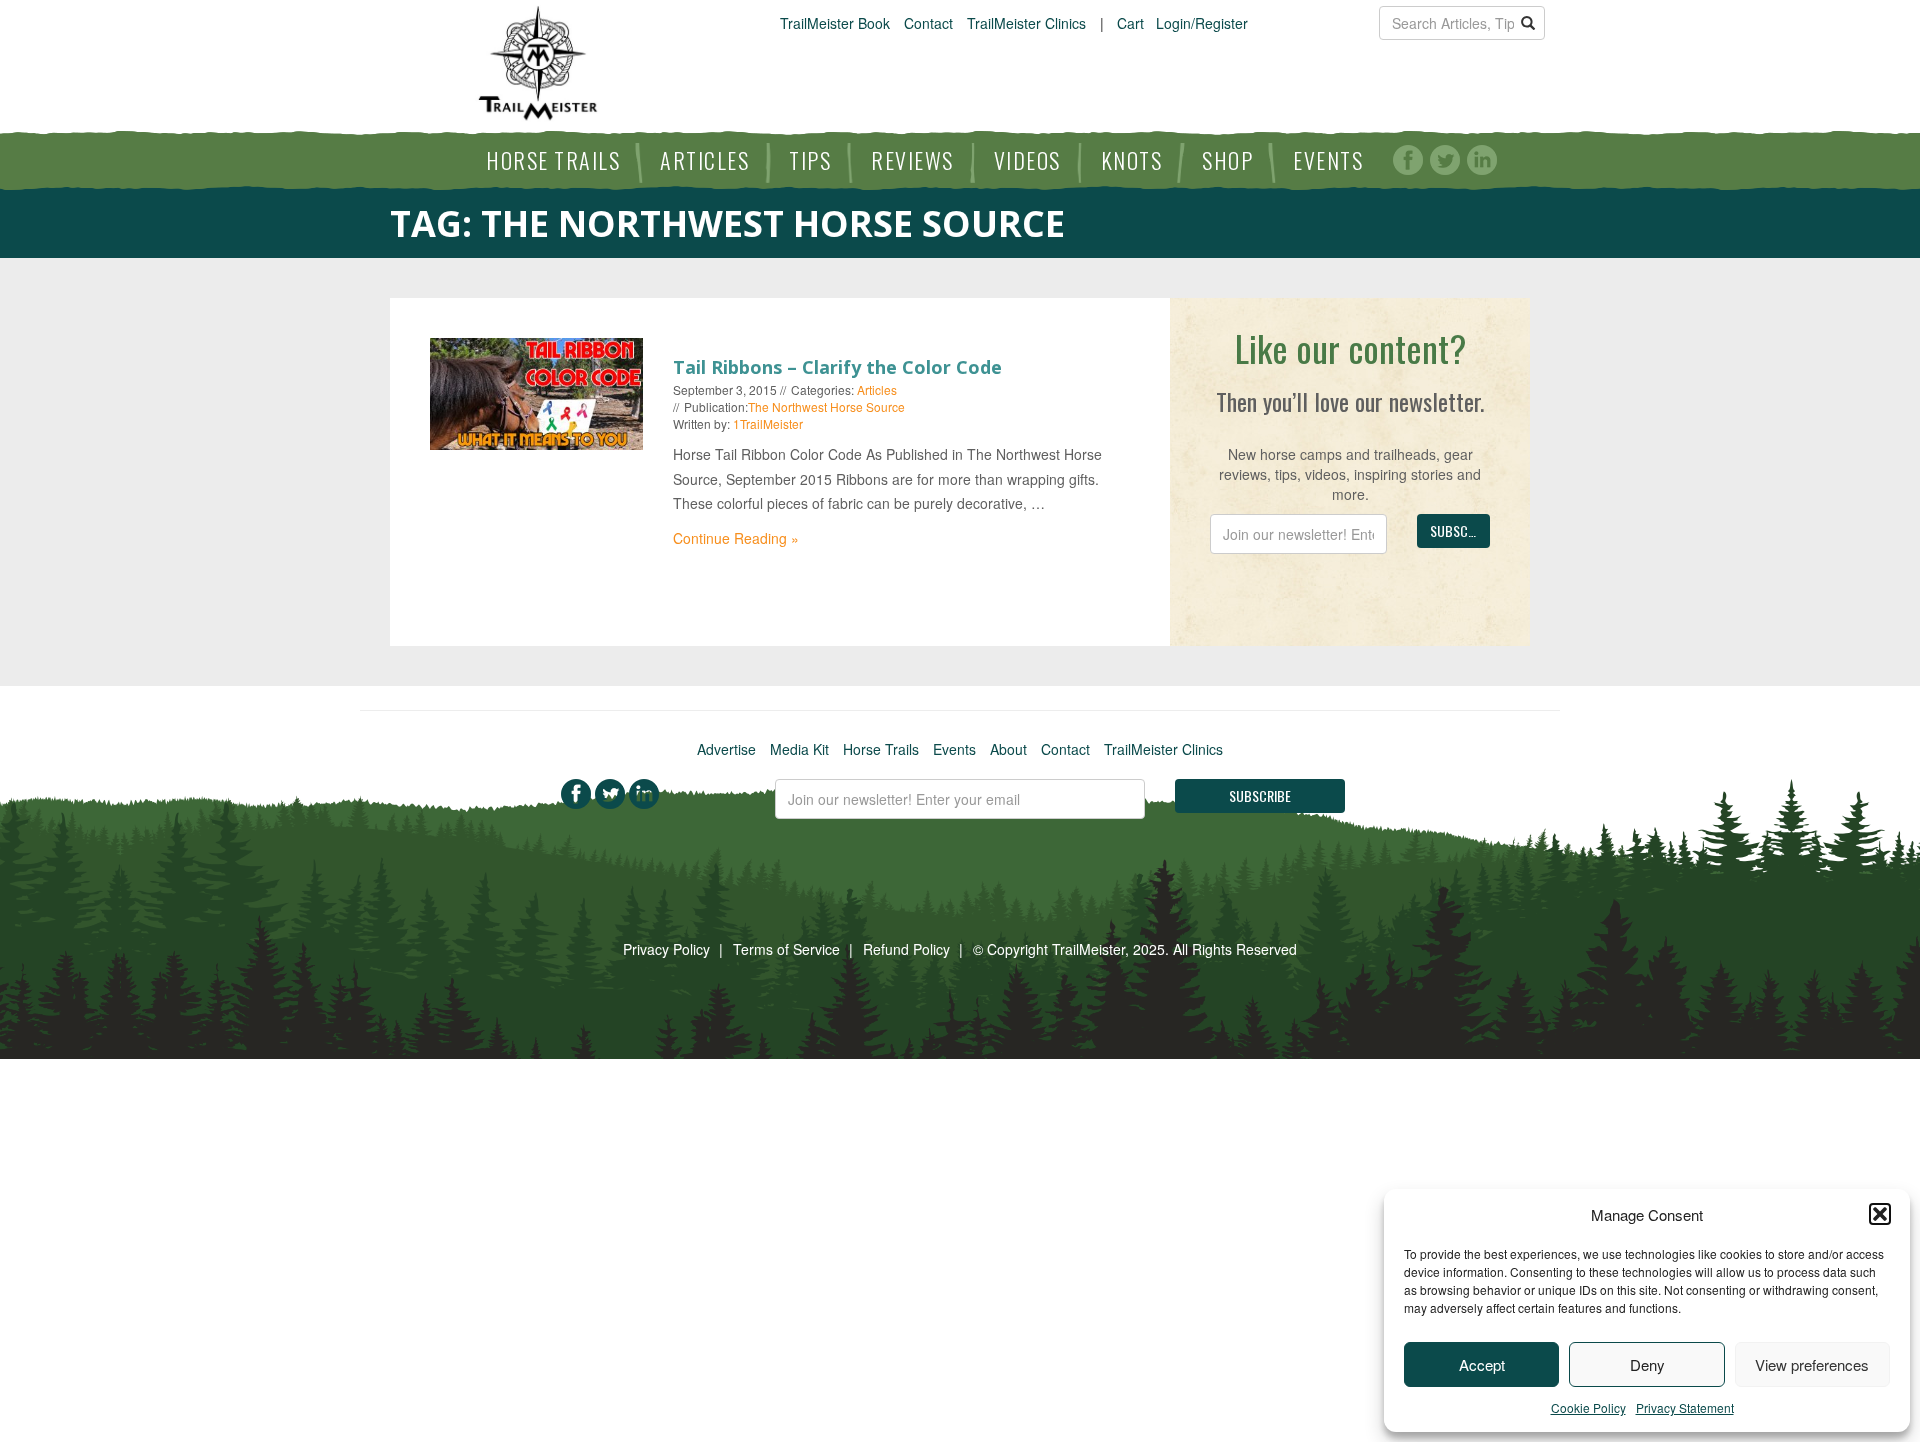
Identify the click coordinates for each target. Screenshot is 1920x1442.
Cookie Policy (1588, 1407)
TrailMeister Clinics (1026, 23)
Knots (1132, 160)
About (1008, 749)
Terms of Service (786, 949)
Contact (928, 23)
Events (1328, 160)
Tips (810, 160)
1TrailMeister (768, 423)
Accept (1482, 1364)
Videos (1027, 160)
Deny (1647, 1364)
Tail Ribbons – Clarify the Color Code (837, 367)
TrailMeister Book (835, 23)
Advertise (726, 749)
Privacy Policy (666, 949)
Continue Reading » (736, 538)
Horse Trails (553, 160)
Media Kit (799, 749)
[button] (1880, 1214)
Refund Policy (906, 949)
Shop (1227, 160)
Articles (704, 160)
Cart (1130, 23)
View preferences (1812, 1364)
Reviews (912, 160)
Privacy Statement (1685, 1407)
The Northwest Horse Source (826, 406)
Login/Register (1202, 23)
